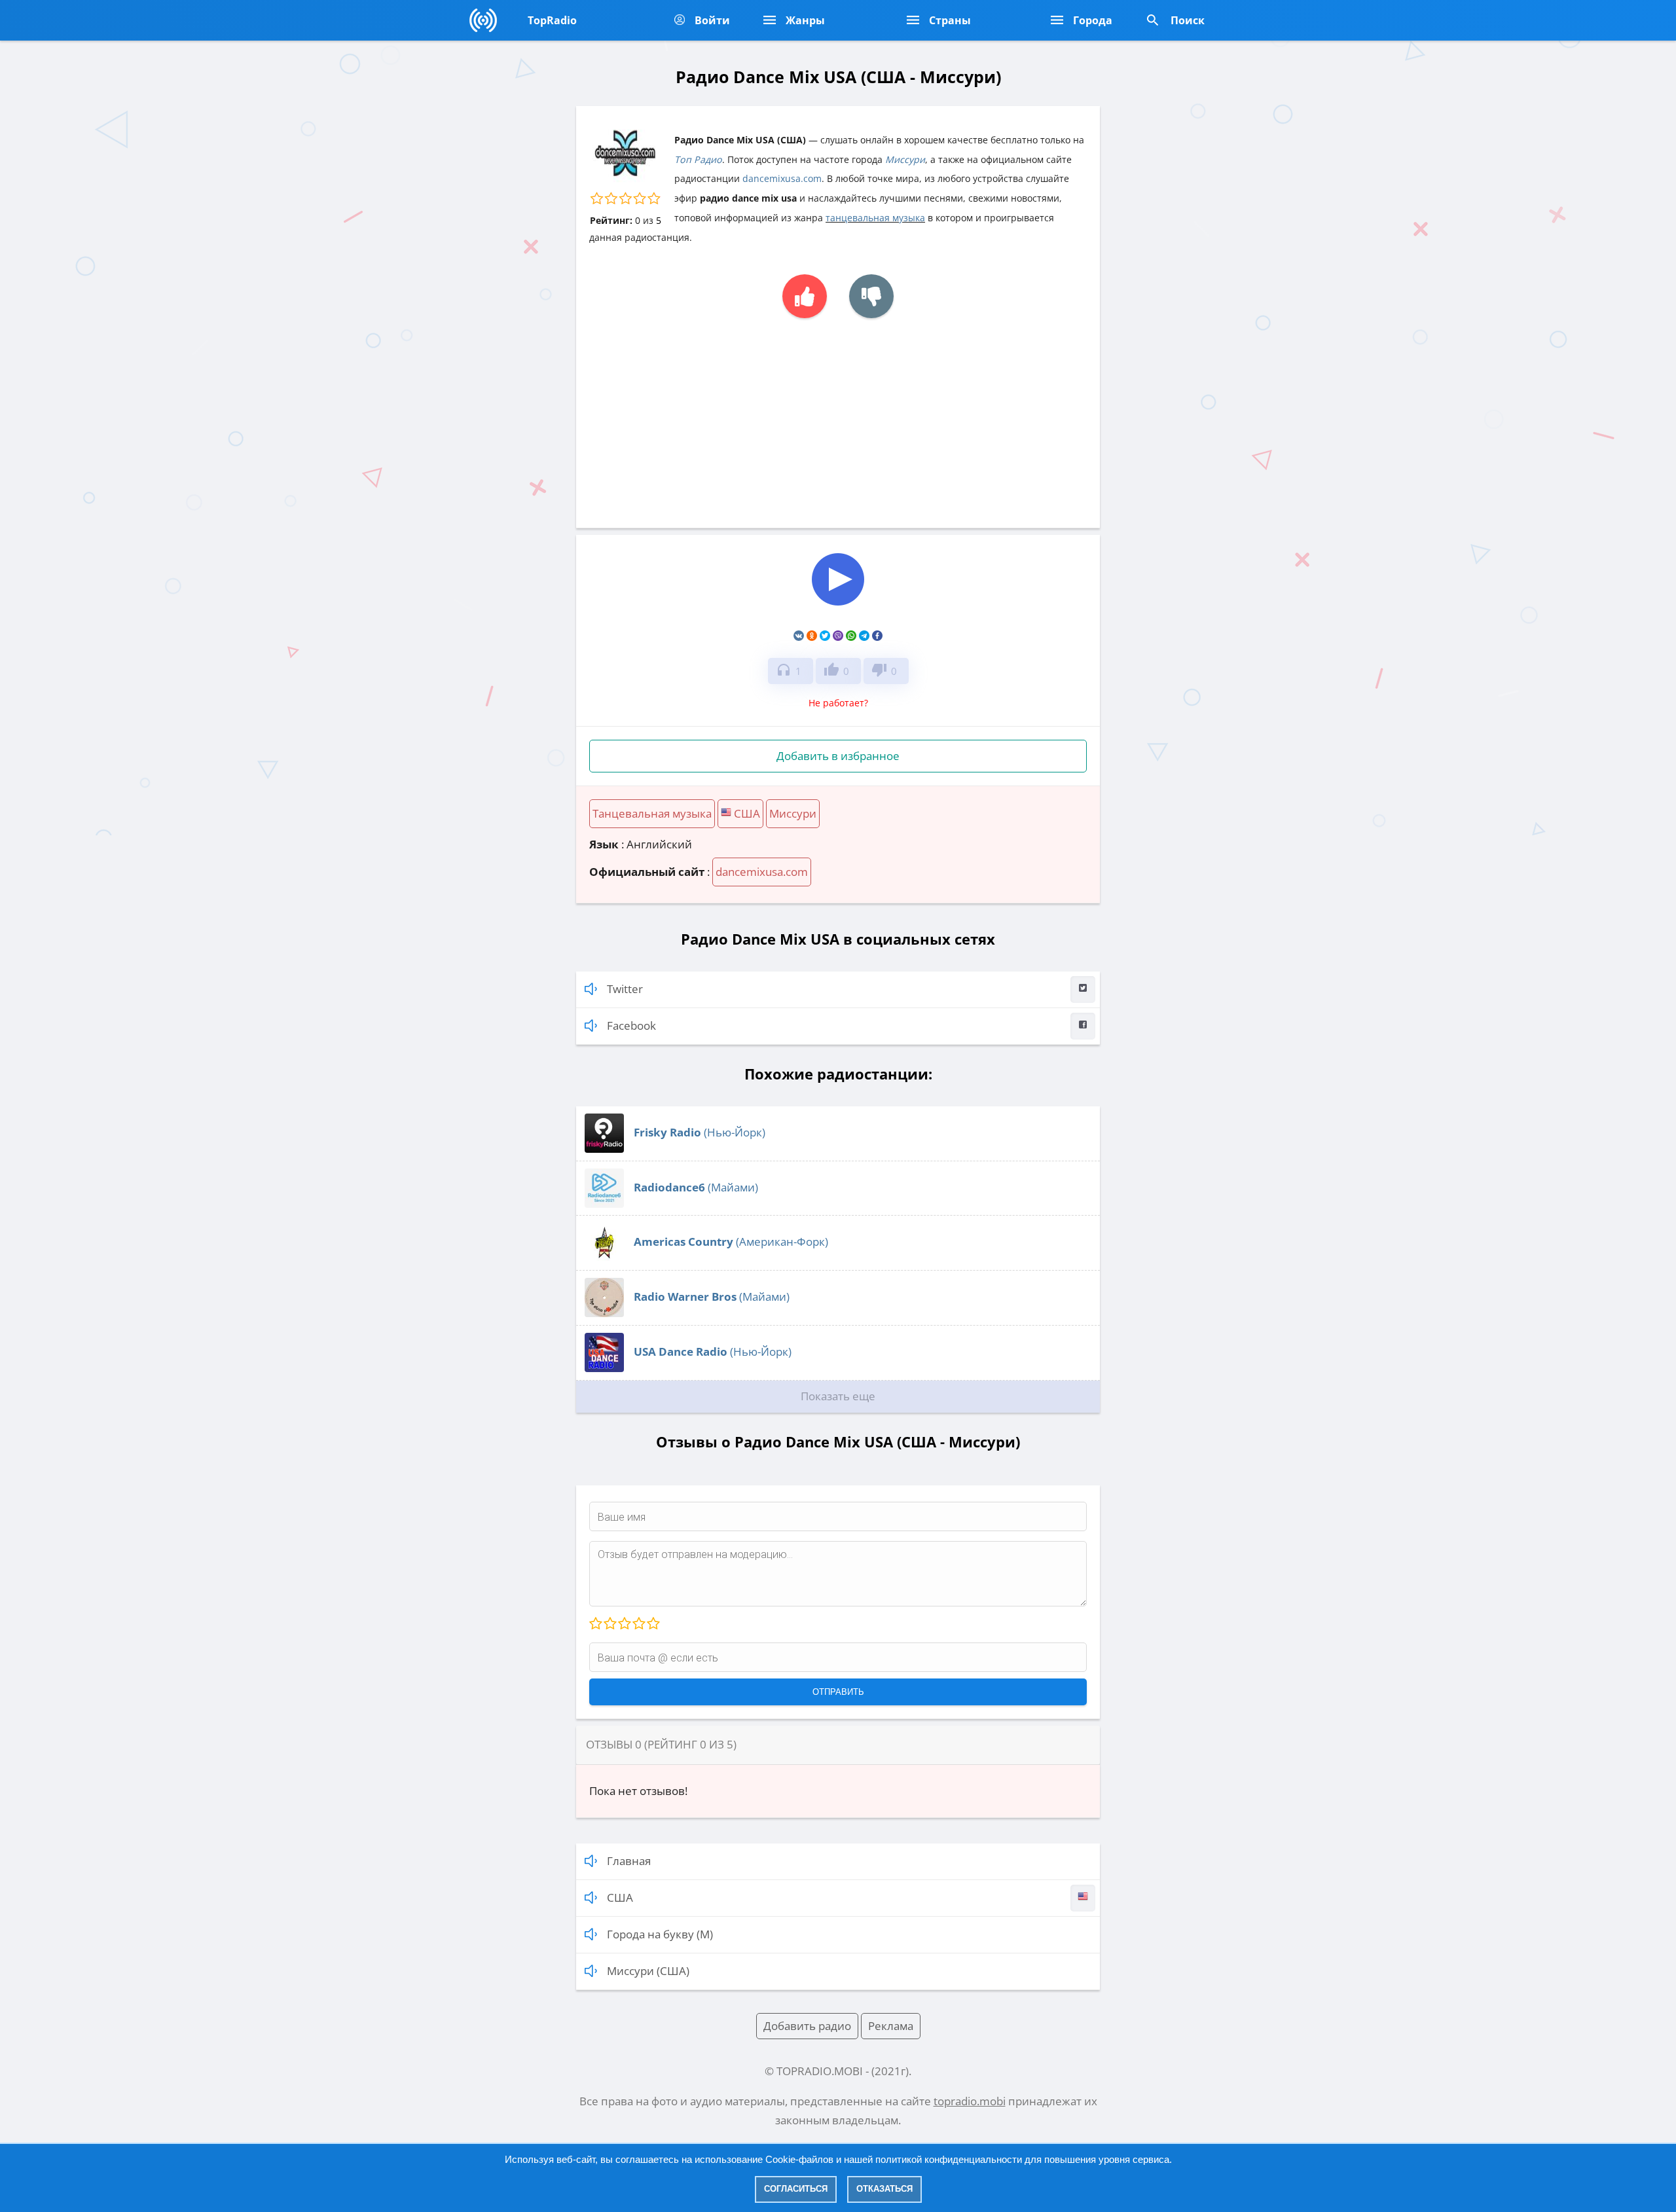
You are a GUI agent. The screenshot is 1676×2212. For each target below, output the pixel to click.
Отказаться (884, 2189)
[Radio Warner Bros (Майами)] (604, 1313)
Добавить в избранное (838, 756)
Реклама (891, 2026)
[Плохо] (610, 1624)
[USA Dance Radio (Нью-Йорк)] (604, 1368)
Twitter (625, 989)
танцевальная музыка (875, 218)
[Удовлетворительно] (624, 1624)
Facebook (631, 1025)
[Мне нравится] (805, 296)
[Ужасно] (596, 1624)
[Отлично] (653, 1624)
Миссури (905, 159)
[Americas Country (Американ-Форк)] (604, 1258)
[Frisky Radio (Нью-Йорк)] (604, 1149)
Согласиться (796, 2189)
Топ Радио (698, 159)
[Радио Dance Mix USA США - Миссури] (838, 607)
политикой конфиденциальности (949, 2159)
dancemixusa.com (782, 178)
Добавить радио (807, 2026)
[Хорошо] (638, 1624)
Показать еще (838, 1396)
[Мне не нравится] (871, 296)
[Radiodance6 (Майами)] (604, 1204)
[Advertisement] (838, 416)
